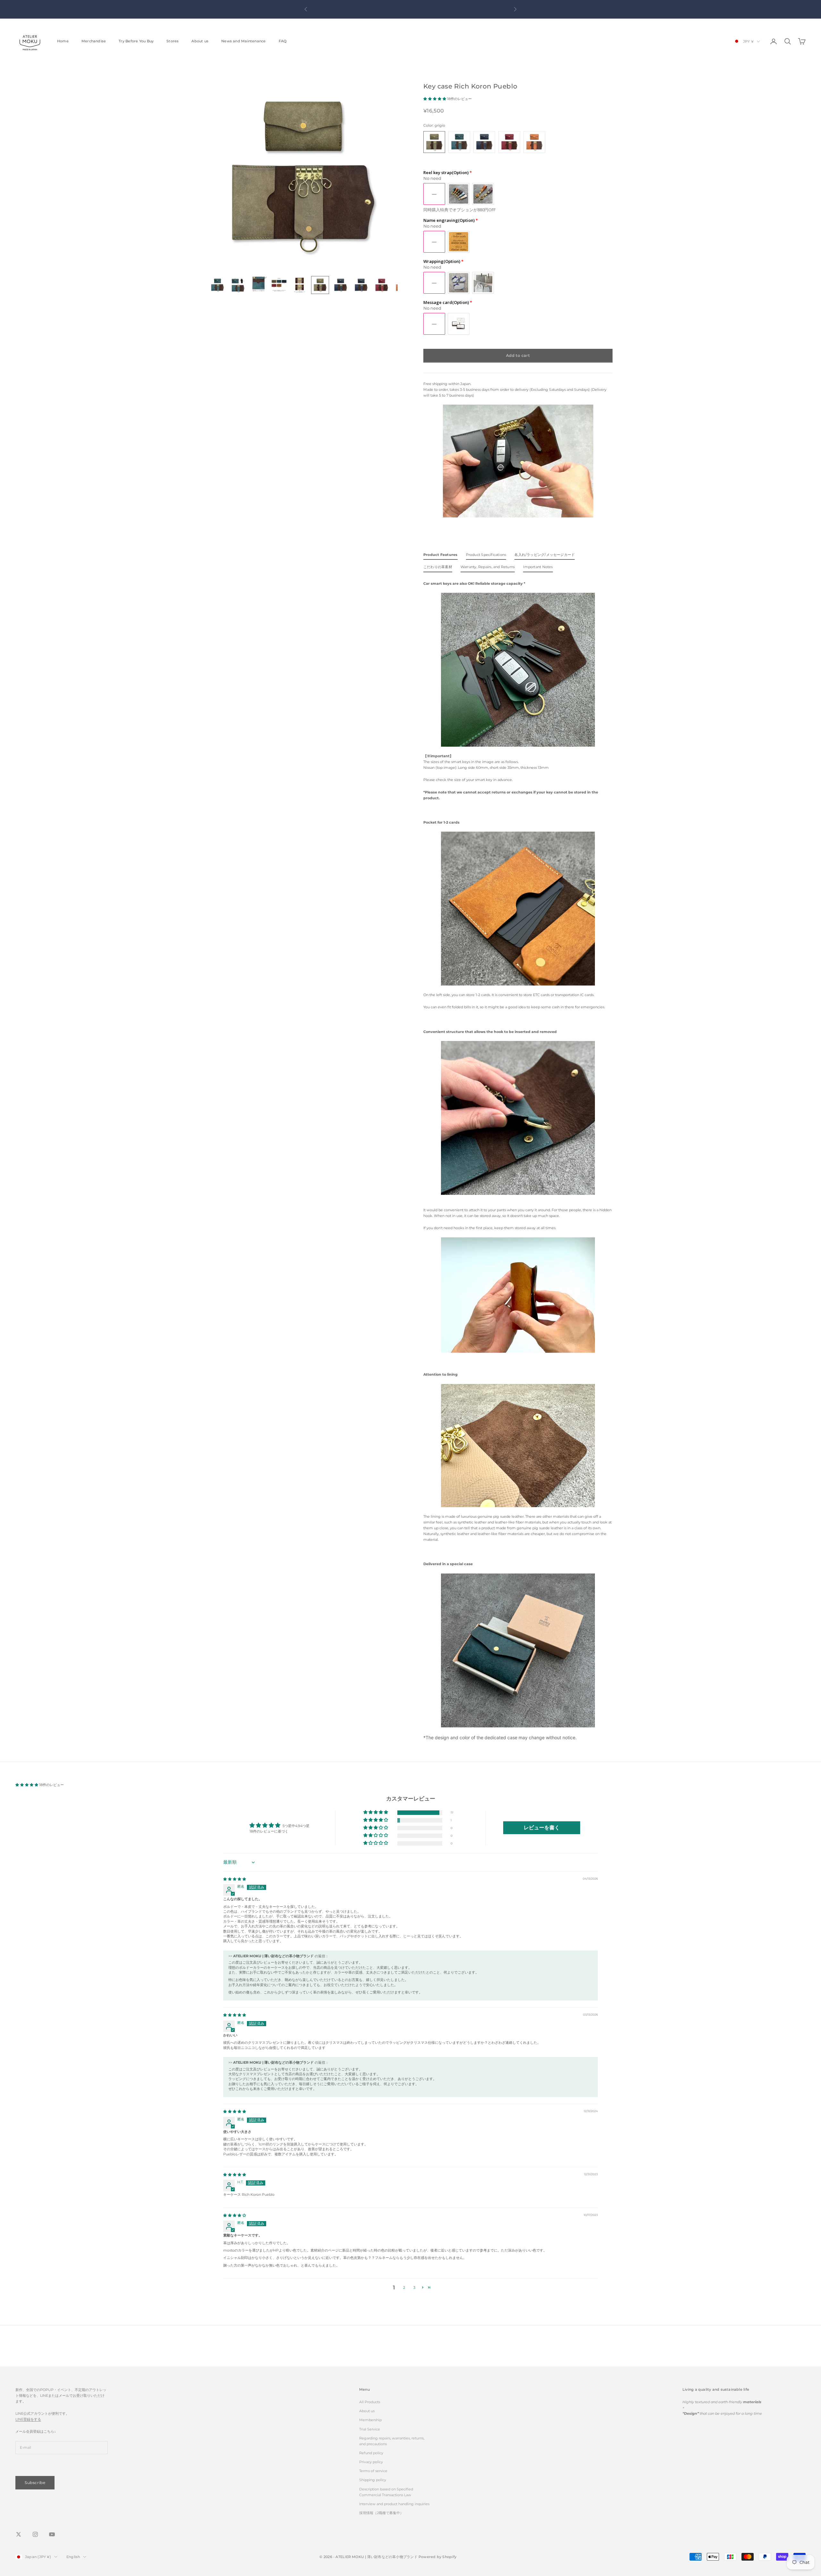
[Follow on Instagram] (35, 2534)
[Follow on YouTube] (52, 2534)
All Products (370, 2402)
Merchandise (94, 41)
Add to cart (518, 355)
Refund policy (371, 2453)
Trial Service (370, 2429)
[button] (435, 99)
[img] (235, 1879)
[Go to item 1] (217, 285)
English (73, 2557)
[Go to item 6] (320, 285)
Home (63, 41)
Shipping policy (373, 2480)
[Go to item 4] (279, 285)
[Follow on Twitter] (19, 2534)
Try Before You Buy (136, 41)
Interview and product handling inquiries (394, 2504)
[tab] (440, 556)
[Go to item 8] (361, 285)
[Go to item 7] (341, 285)
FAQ (283, 41)
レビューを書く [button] (542, 1828)
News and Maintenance (243, 41)
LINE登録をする (28, 2419)
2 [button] (404, 2287)
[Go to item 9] (382, 285)
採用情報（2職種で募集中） (381, 2513)
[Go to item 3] (258, 285)
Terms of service (373, 2471)
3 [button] (414, 2287)
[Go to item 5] (300, 285)
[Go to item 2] (238, 285)
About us (200, 41)
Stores (173, 41)
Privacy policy (371, 2462)
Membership (370, 2420)
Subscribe (35, 2483)
